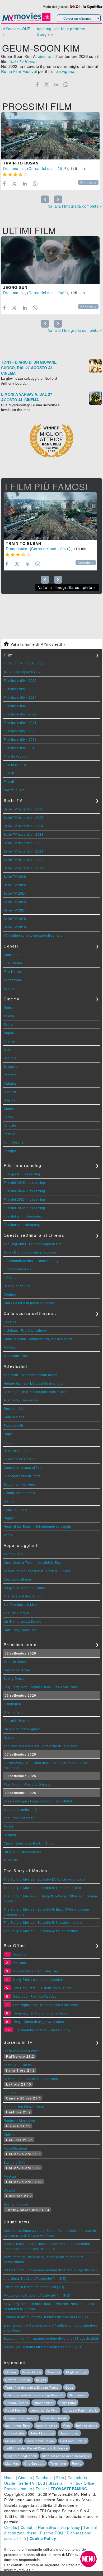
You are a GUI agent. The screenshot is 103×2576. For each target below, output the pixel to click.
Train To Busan (21, 163)
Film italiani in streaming (23, 1216)
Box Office (85, 2483)
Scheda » (88, 183)
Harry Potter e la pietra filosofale (29, 1303)
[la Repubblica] (93, 6)
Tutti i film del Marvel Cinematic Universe (37, 2448)
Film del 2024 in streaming (24, 1191)
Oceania (10, 1322)
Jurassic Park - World (81, 2410)
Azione (9, 988)
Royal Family (15, 2410)
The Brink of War (17, 1613)
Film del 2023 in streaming (24, 1199)
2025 (30, 663)
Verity (8, 1535)
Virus (67, 2425)
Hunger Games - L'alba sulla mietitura (33, 1383)
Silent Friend (14, 1712)
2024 (40, 663)
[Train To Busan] (50, 136)
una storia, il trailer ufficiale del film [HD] (35, 2278)
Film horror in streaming (22, 1224)
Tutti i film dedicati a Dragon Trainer (33, 2387)
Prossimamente (18, 2489)
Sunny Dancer (15, 1678)
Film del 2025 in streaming (24, 1182)
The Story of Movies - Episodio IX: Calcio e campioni (45, 1879)
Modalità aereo (15, 2148)
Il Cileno (10, 1277)
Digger (9, 1518)
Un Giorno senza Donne (23, 1621)
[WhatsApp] (66, 84)
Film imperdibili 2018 (20, 748)
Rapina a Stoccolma (19, 2120)
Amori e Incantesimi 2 (21, 1809)
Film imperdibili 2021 (20, 722)
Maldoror (11, 1347)
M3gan (41, 2380)
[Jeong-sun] (50, 260)
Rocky (77, 2463)
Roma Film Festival (19, 71)
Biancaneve (78, 2395)
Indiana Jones (87, 2425)
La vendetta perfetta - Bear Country (31, 1261)
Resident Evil (14, 1408)
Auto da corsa (47, 2425)
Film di (9, 773)
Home (10, 2478)
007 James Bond (18, 2425)
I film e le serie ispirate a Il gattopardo (34, 2395)
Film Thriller (13, 963)
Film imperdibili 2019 (20, 739)
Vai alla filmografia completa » (75, 206)
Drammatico (14, 168)
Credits (11, 2527)
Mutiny (9, 1826)
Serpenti (10, 1835)
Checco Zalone (17, 2403)
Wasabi (10, 2190)
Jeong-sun (15, 287)
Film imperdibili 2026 (20, 680)
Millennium (13, 2441)
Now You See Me (18, 2380)
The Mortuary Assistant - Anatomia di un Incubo (41, 1746)
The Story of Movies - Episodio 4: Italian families (41, 1931)
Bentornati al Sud (17, 1450)
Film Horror (13, 971)
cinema (45, 56)
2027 (8, 663)
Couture (10, 1294)
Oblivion (10, 2134)
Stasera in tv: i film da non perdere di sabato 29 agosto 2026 (51, 2270)
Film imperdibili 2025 (20, 689)
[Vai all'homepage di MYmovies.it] (26, 21)
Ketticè (9, 1737)
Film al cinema (15, 765)
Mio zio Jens (13, 1554)
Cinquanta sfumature (21, 2418)
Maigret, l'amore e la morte (25, 1588)
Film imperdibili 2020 (20, 731)
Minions (11, 2372)
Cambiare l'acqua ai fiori (23, 1467)
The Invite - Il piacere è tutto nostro (31, 1375)
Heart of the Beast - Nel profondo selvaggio (38, 1526)
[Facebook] (37, 84)
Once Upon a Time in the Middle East (33, 1562)
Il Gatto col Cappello (20, 1459)
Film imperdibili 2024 (20, 697)
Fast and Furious (73, 2441)
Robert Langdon (42, 2433)
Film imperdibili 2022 (20, 714)
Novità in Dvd (14, 790)
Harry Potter (69, 2433)
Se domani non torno (20, 1484)
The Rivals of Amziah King (24, 1596)
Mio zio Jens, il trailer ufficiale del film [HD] (37, 2295)
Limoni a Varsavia (18, 1269)
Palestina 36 (13, 1425)
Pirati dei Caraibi (55, 2418)
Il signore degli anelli (21, 2456)
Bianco (9, 1501)
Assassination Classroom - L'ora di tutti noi (37, 1571)
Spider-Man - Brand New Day (36, 1971)
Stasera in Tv (60, 2483)
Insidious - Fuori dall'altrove (25, 1330)
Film (60, 2478)
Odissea (20, 1963)
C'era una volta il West (21, 2051)
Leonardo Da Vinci (44, 2410)
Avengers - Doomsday (21, 1400)
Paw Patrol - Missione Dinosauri (29, 1784)
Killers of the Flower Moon (24, 2106)
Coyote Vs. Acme (17, 1670)
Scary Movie (32, 2372)
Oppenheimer (44, 2403)
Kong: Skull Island (18, 2065)
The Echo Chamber (19, 1818)
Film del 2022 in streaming (24, 1208)
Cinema (25, 2478)
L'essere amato (16, 1509)
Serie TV (27, 2483)
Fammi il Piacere (17, 1720)
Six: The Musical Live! (21, 1604)
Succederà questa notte (22, 1476)
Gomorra (53, 2372)
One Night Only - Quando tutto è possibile (46, 2005)
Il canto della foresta (20, 1493)
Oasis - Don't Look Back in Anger (29, 1843)
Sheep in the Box (17, 1286)
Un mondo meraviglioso (22, 1729)
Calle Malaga (14, 1417)
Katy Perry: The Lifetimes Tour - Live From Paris (41, 1687)
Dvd (42, 2483)
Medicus (10, 2176)
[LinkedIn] (56, 84)
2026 (18, 663)
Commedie (12, 954)
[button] (88, 2559)
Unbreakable (15, 2433)
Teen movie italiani (41, 2441)
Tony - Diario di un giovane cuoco (30, 1252)
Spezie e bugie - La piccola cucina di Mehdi (38, 1801)
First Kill (10, 2093)
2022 (62, 293)
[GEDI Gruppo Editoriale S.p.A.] (75, 6)
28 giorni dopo (76, 2372)
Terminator (58, 2463)
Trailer (41, 2489)
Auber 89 (11, 1860)
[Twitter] (47, 84)
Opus (69, 2387)
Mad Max (12, 2463)
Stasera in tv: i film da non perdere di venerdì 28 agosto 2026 (51, 2338)
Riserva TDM (52, 2533)
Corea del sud (41, 168)
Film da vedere (15, 756)
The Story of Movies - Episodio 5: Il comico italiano (43, 1922)
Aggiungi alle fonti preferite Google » (61, 31)
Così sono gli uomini (20, 1579)
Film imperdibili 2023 (20, 706)
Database (44, 2478)
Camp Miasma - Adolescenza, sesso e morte (38, 1339)
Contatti (28, 2527)
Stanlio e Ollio (15, 2162)
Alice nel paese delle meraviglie (66, 2456)
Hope (8, 1434)
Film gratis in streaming (22, 1174)
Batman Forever (16, 2204)
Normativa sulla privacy (59, 2527)
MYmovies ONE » (16, 31)
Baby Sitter (68, 2403)
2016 (62, 168)
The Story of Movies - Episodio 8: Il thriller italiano (43, 1888)
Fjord (8, 1442)
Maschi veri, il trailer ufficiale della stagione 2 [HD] (43, 2347)
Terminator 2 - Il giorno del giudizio (41, 2013)
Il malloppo (12, 1704)
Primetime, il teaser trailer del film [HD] (34, 2287)
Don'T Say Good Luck (21, 1630)
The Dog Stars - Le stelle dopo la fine (33, 1244)
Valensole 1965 (16, 1355)
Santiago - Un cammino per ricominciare (35, 1392)
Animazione (13, 980)
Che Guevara (34, 2463)
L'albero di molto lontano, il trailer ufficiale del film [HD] (47, 2317)
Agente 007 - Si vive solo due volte (31, 2079)
